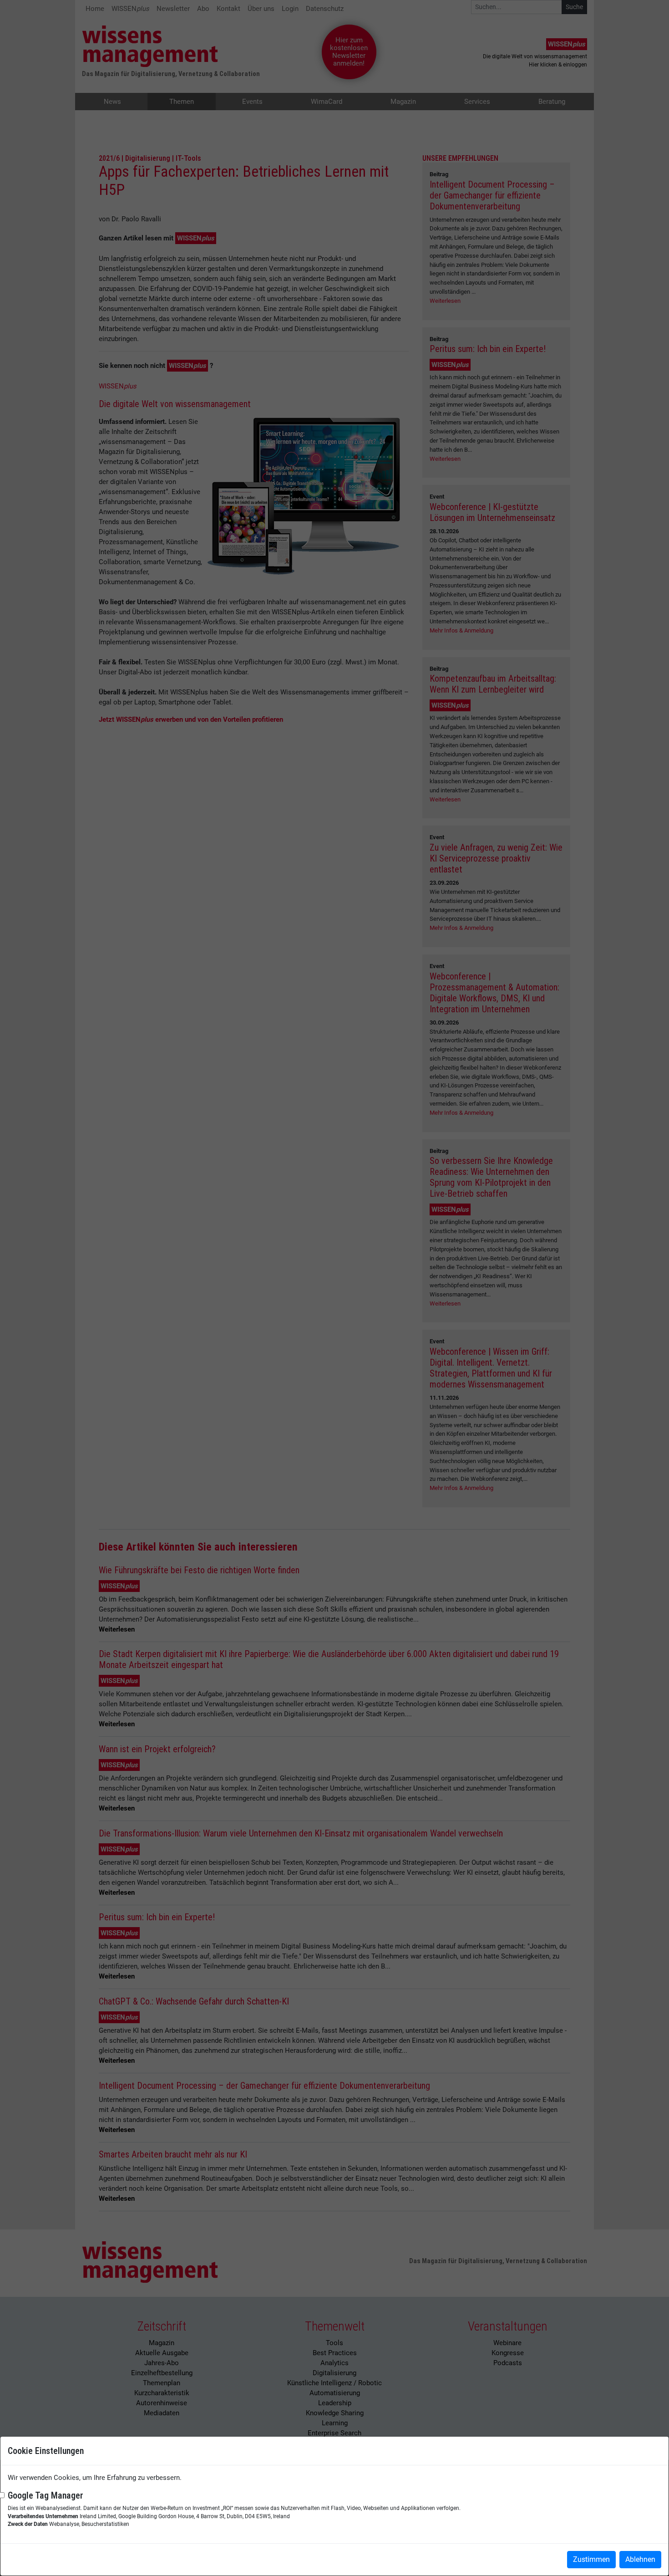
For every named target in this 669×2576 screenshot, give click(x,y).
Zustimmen (591, 2559)
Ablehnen (640, 2559)
